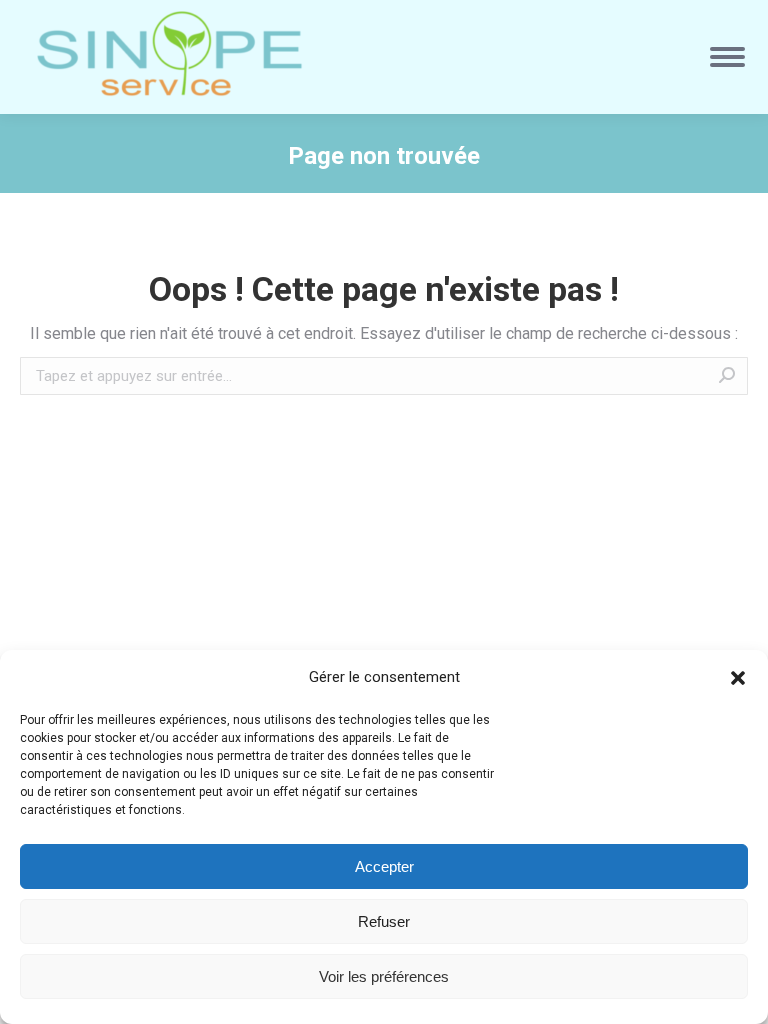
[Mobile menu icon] (727, 57)
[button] (738, 678)
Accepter (384, 866)
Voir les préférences (384, 976)
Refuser (384, 921)
